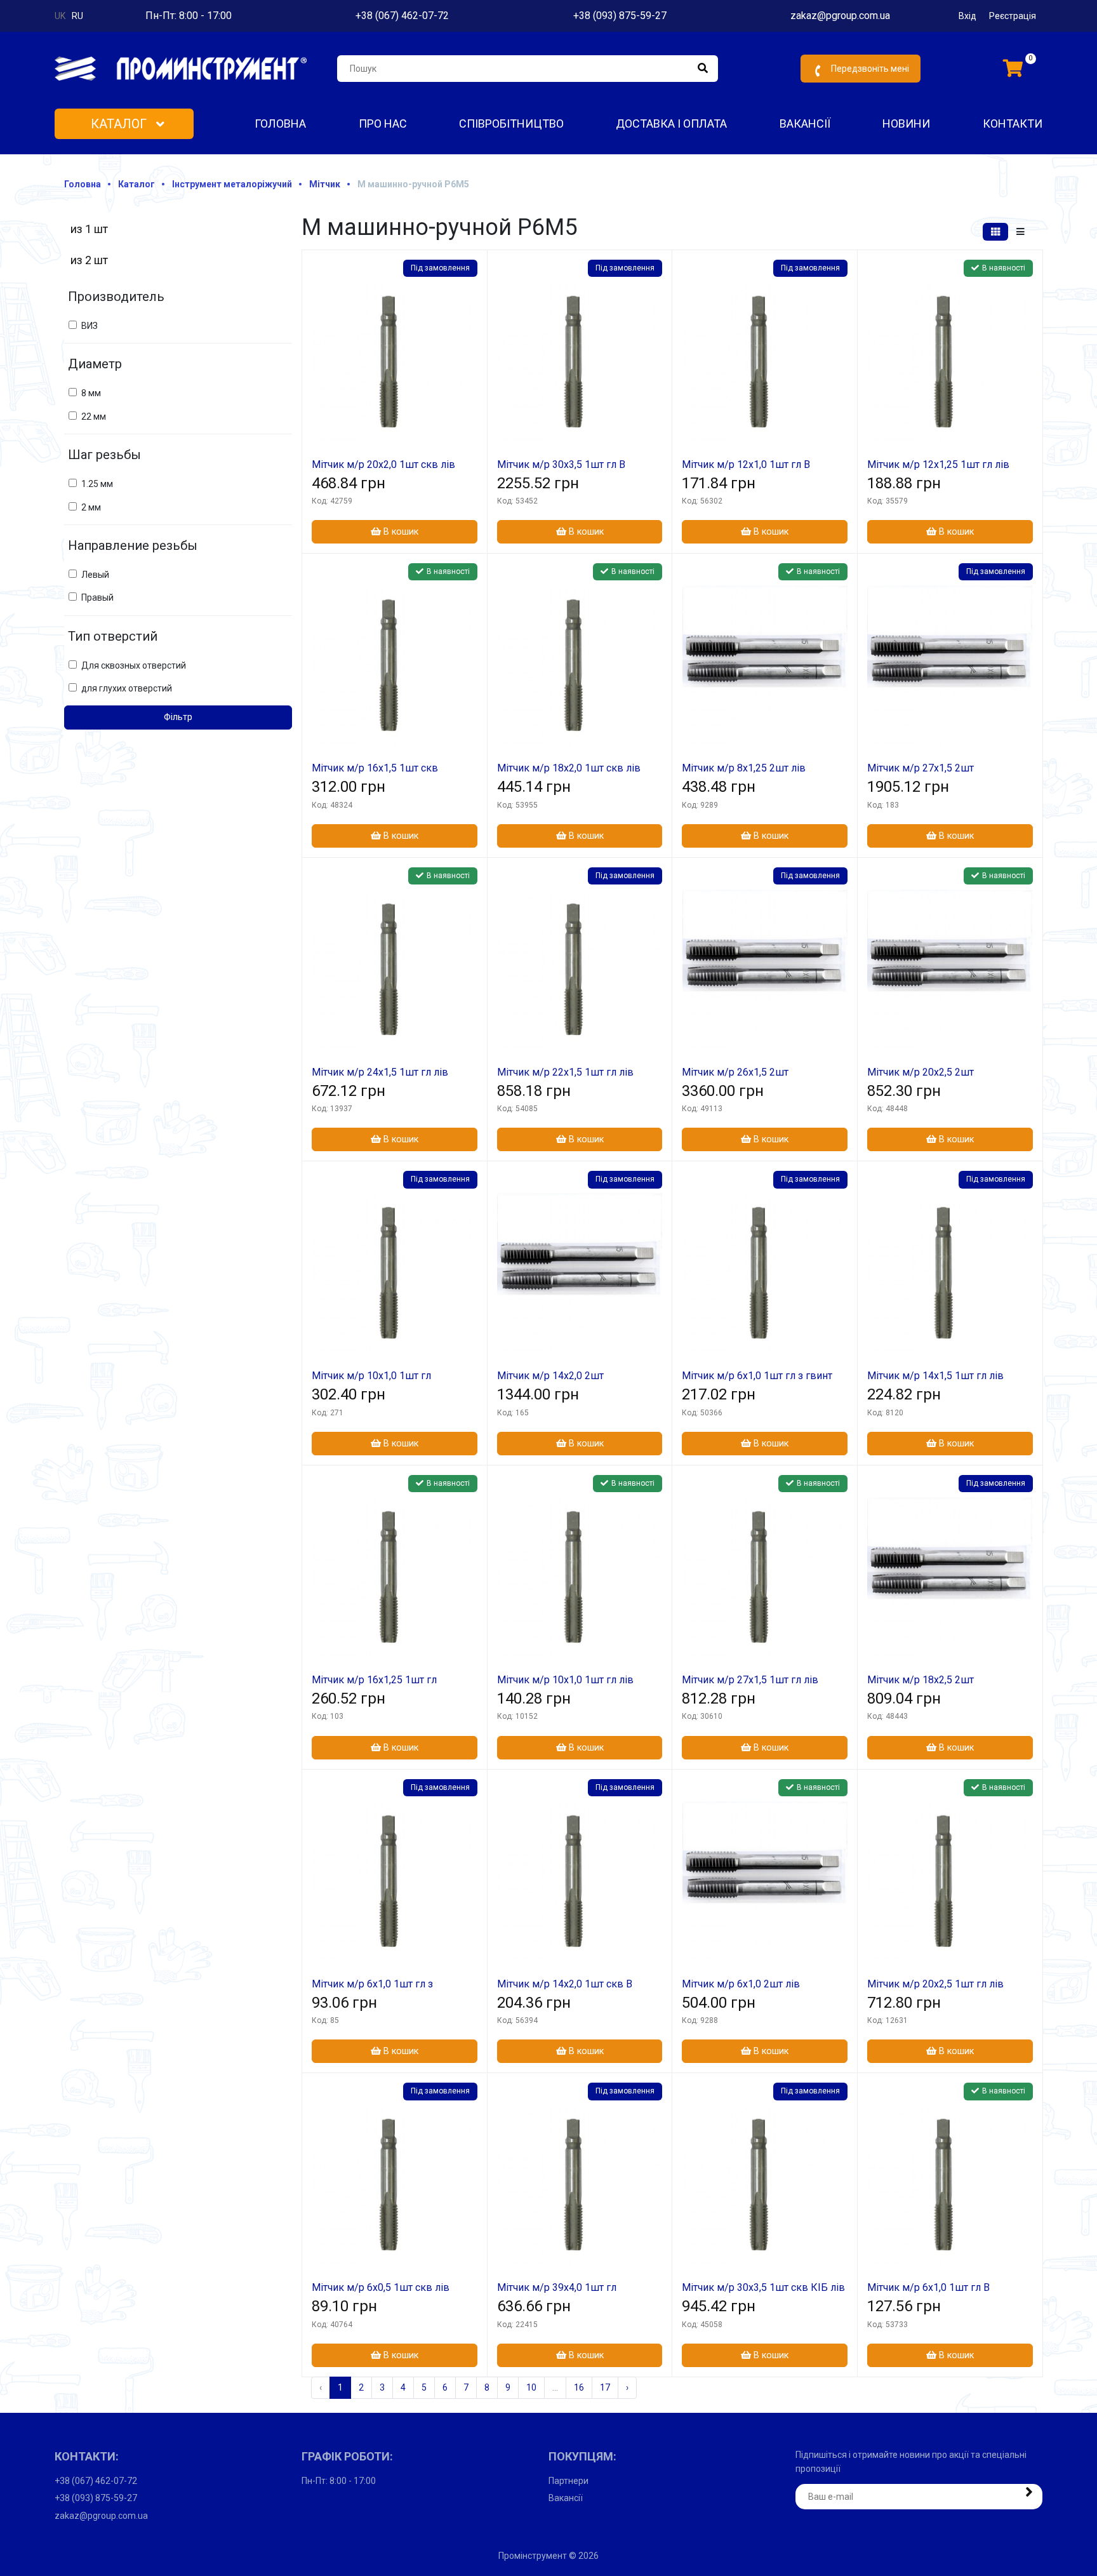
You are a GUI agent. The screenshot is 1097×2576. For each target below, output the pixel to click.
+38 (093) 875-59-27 (620, 16)
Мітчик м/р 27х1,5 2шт (921, 768)
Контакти (1013, 123)
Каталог (120, 124)
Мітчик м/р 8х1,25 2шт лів (744, 768)
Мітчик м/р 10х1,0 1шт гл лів (565, 1680)
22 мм (94, 417)
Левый (95, 575)
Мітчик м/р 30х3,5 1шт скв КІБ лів (763, 2287)
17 (605, 2387)
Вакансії (805, 123)
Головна (280, 123)
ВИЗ (90, 326)
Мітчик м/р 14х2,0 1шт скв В (565, 1984)
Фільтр (178, 717)
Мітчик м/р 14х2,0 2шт (550, 1376)
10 (531, 2387)
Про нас (383, 123)
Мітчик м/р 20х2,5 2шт (921, 1072)
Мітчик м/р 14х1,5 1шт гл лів (935, 1376)
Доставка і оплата (671, 123)
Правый (97, 597)
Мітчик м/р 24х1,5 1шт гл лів (380, 1072)
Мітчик (325, 184)
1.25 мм (97, 484)
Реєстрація (1013, 16)
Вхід (967, 16)
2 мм (91, 507)
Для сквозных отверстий (134, 665)
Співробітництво (511, 123)
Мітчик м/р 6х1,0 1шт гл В (928, 2287)
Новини (906, 123)
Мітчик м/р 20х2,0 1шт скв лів (383, 464)
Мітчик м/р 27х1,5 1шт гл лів (750, 1680)
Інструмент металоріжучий (232, 184)
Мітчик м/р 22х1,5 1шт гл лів (565, 1072)
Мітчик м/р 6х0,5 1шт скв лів (381, 2287)
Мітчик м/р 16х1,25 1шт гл (374, 1680)
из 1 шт (89, 229)
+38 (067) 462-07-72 (402, 16)
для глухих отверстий (127, 688)
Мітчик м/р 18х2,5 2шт (921, 1680)
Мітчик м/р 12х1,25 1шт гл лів (938, 464)
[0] (1013, 69)
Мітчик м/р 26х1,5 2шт (735, 1072)
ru (77, 16)
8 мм (91, 393)
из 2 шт (89, 260)
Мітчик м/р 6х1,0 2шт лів (741, 1984)
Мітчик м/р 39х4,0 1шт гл (557, 2287)
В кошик (400, 532)
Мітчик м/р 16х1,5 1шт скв (375, 768)
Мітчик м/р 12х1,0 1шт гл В (746, 464)
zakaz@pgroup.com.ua (840, 16)
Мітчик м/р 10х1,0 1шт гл (371, 1376)
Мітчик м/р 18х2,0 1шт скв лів (569, 768)
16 (579, 2387)
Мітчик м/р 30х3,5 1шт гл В (561, 464)
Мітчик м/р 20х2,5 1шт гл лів (935, 1984)
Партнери (568, 2481)
